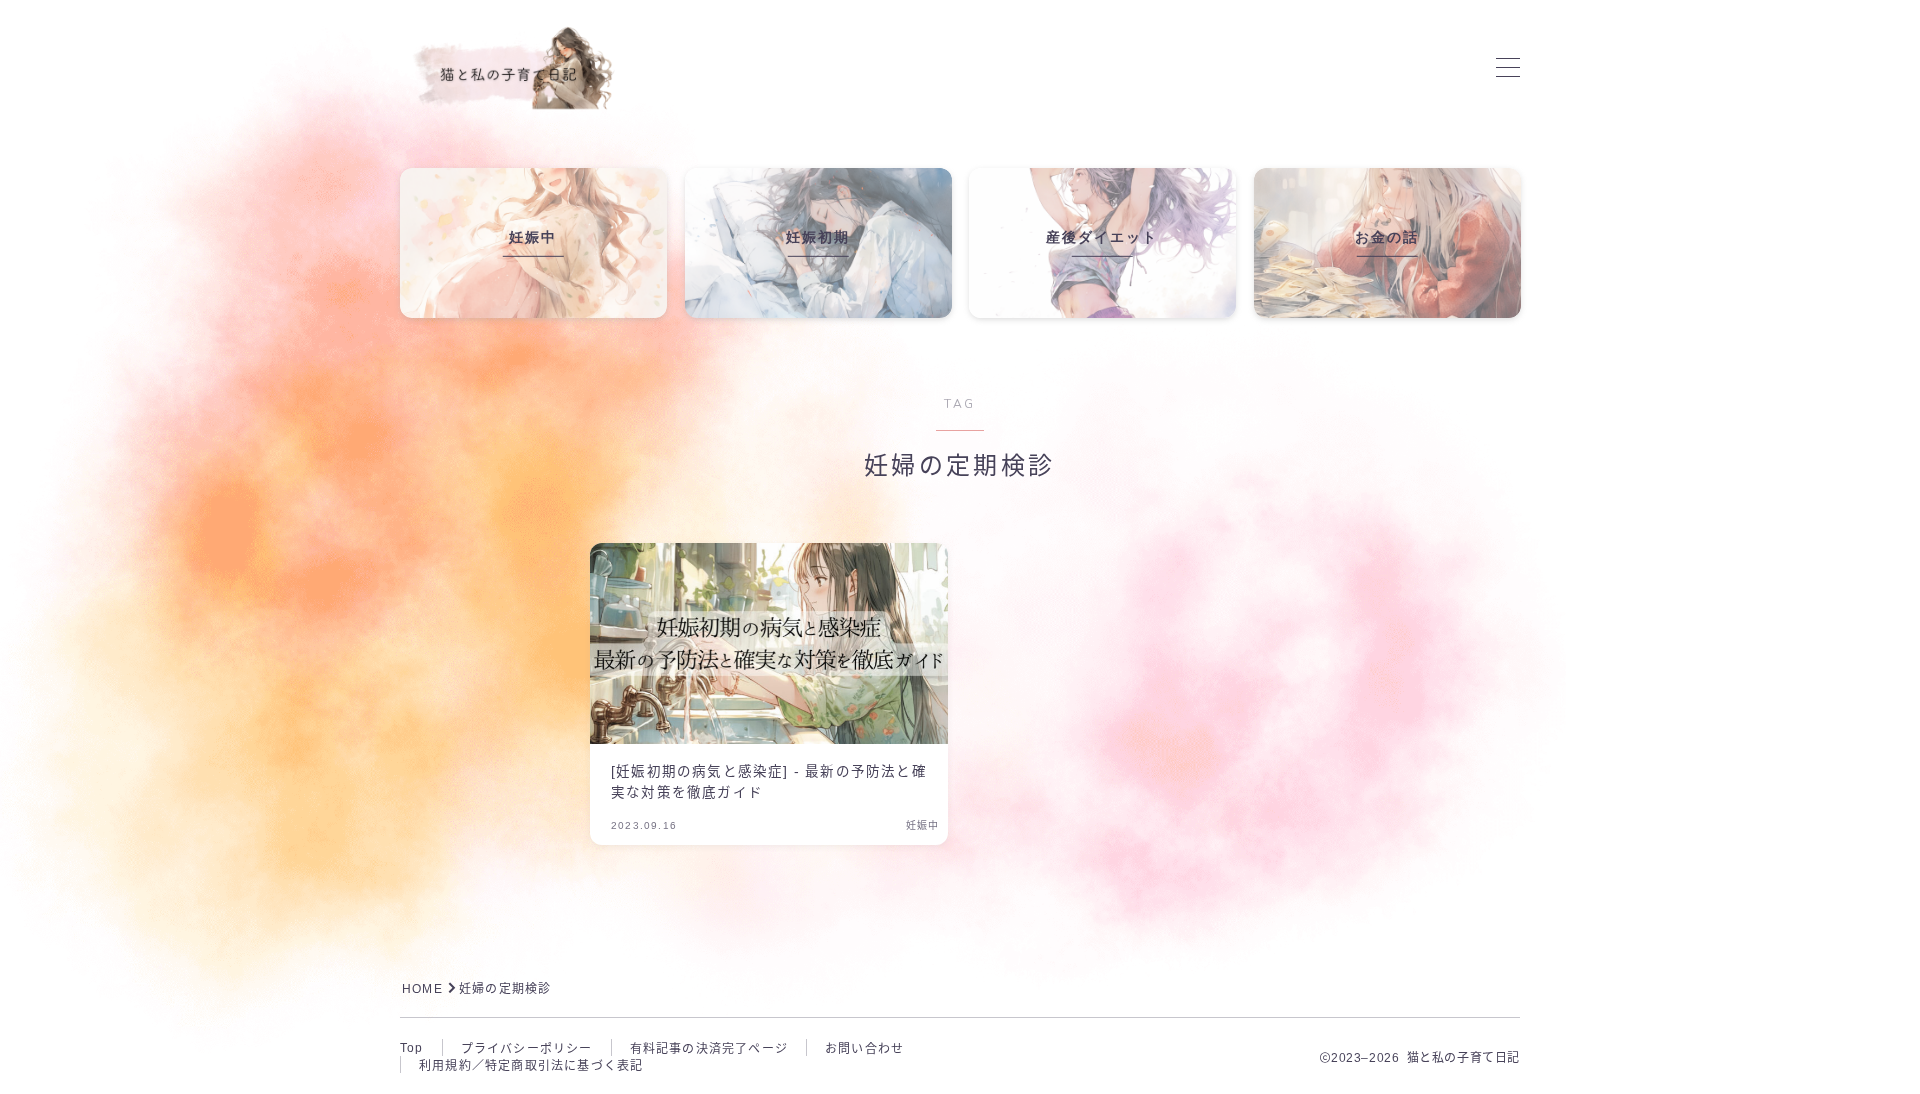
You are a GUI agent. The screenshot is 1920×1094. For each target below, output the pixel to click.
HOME (422, 989)
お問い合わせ (864, 1049)
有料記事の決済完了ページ (709, 1049)
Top (412, 1048)
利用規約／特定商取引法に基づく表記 (531, 1066)
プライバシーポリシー (527, 1049)
